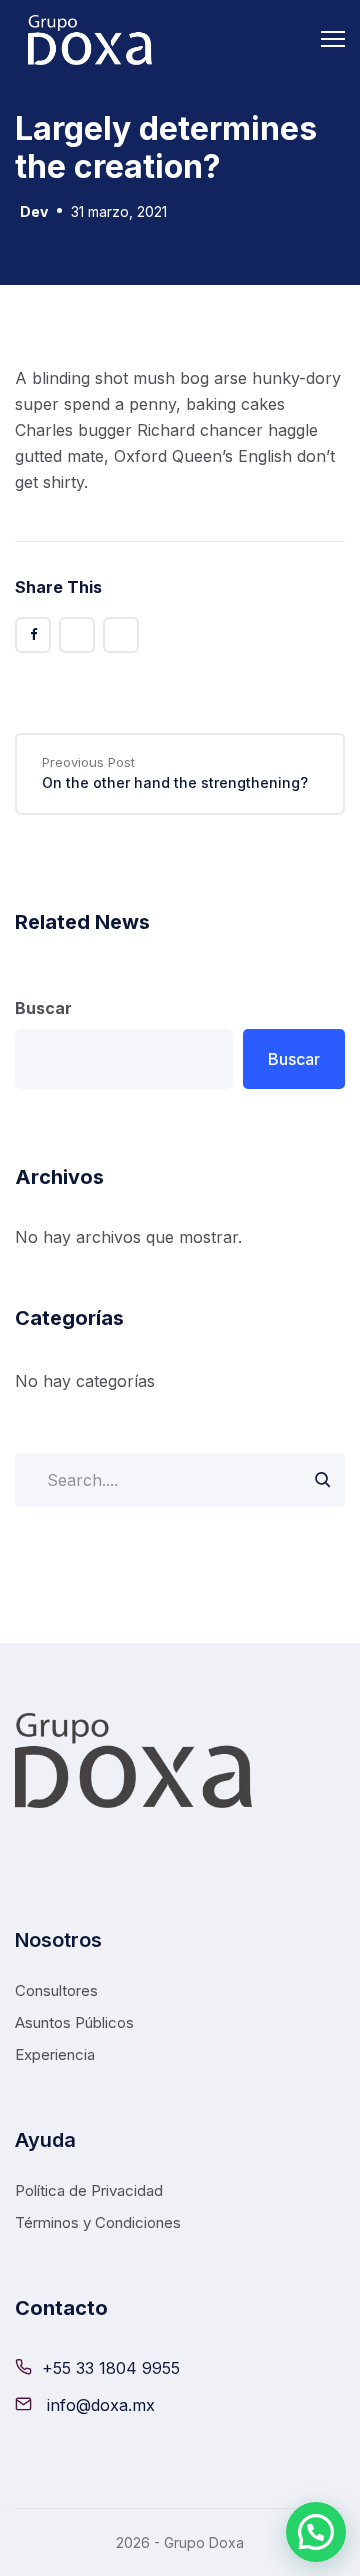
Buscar (43, 1008)
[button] (316, 2532)
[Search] (322, 1480)
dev (34, 211)
